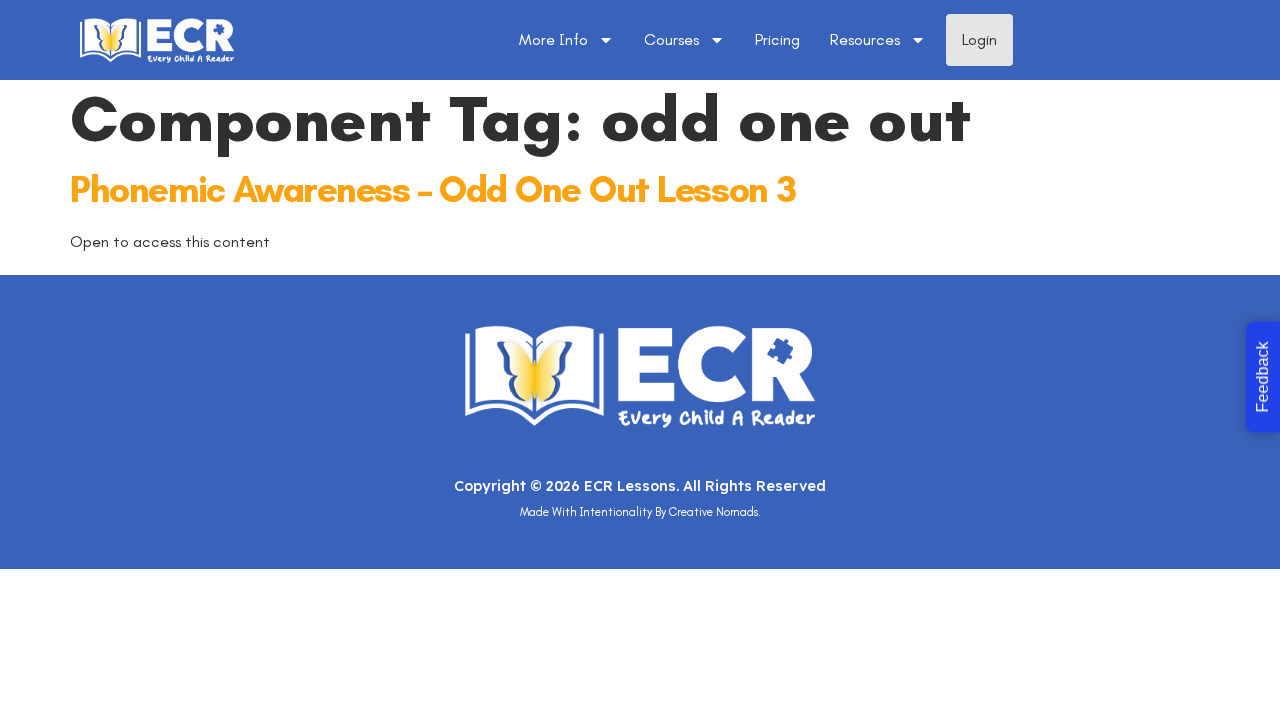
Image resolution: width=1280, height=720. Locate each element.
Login (979, 39)
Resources (865, 39)
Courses (671, 39)
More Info (553, 39)
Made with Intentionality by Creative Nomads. (640, 512)
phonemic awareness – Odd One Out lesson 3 (433, 189)
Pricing (777, 39)
